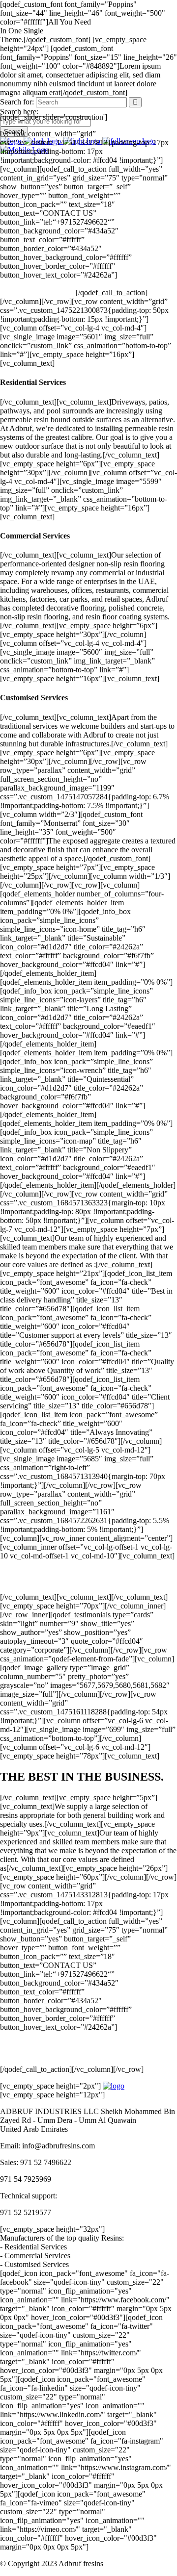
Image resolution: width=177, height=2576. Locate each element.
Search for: (17, 102)
